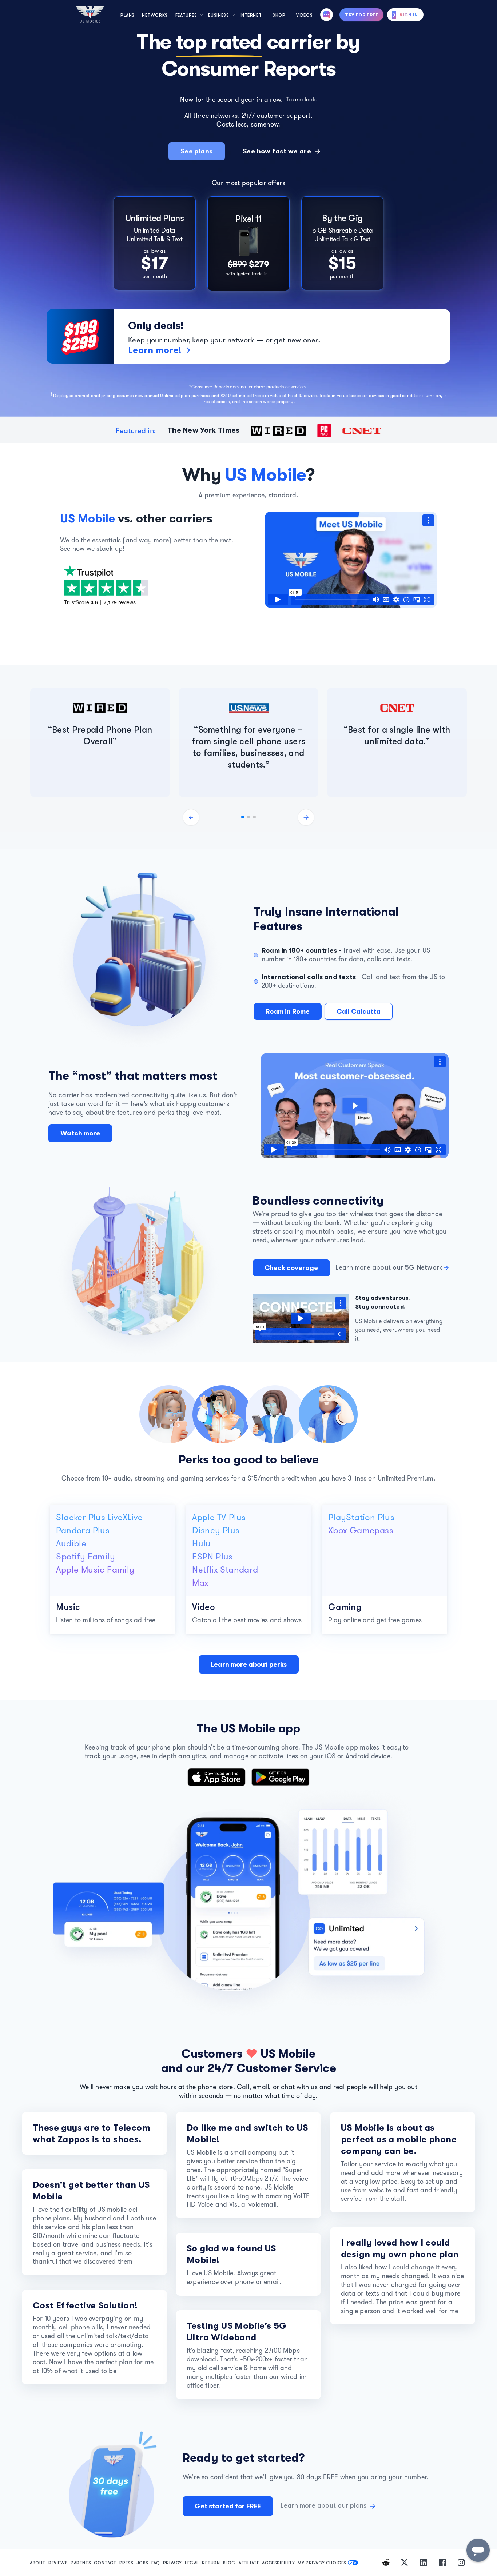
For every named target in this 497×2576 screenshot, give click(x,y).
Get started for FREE (228, 2506)
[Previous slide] (191, 817)
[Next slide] (306, 817)
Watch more (80, 1133)
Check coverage (291, 1268)
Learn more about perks (249, 1664)
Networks (155, 15)
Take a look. (301, 99)
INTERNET (251, 15)
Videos (305, 15)
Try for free (361, 15)
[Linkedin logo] (424, 2562)
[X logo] (405, 2562)
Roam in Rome (288, 1011)
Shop (279, 15)
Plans (128, 15)
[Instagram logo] (461, 2562)
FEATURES (186, 15)
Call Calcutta (359, 1011)
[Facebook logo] (442, 2562)
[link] (155, 244)
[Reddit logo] (386, 2562)
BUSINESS (219, 15)
